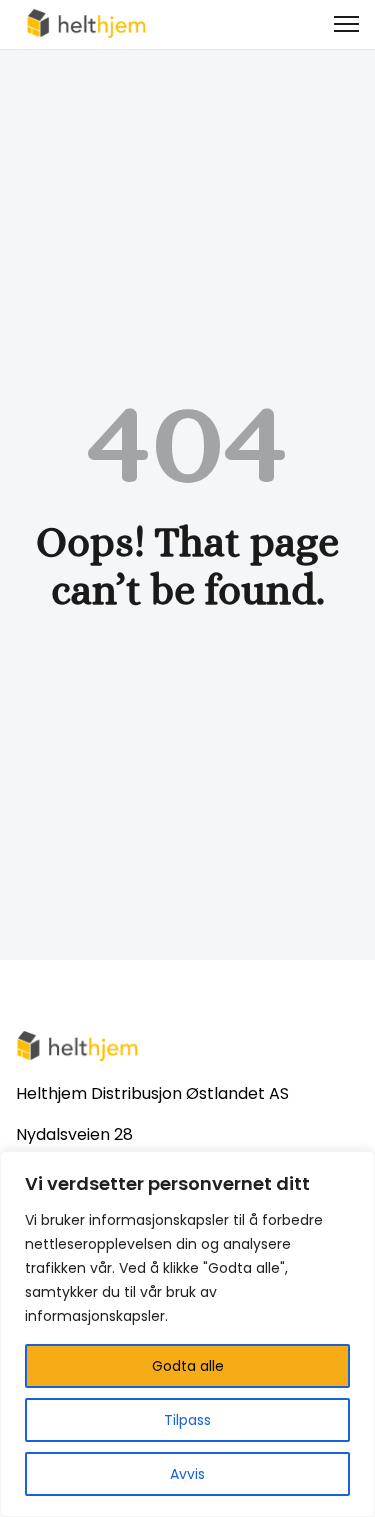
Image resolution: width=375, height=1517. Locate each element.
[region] (187, 1334)
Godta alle (188, 1366)
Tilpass (187, 1420)
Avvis (187, 1474)
